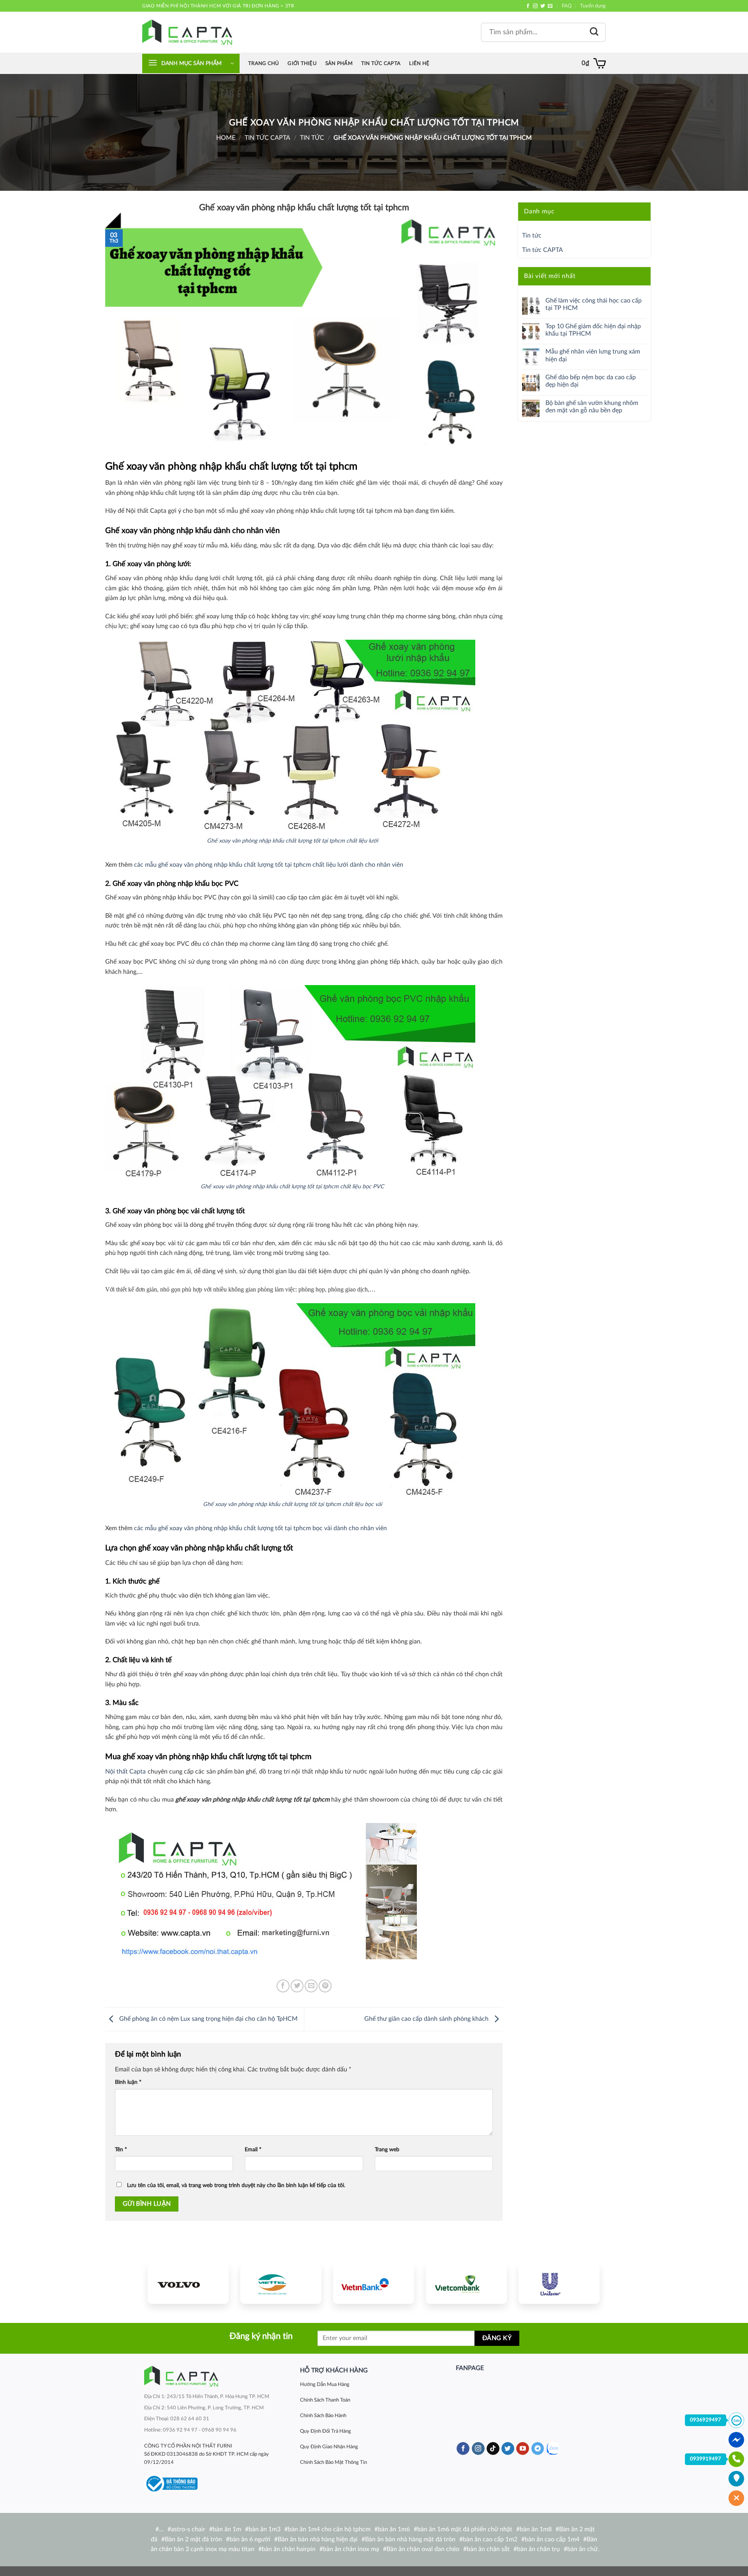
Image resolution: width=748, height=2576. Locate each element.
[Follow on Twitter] (543, 6)
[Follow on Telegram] (538, 2449)
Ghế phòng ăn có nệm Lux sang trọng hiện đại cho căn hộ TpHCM (208, 2019)
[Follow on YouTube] (523, 2449)
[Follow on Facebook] (528, 6)
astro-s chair (188, 2529)
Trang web (387, 2149)
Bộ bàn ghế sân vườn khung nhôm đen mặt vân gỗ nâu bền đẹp (592, 407)
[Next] (586, 2283)
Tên (121, 2149)
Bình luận (128, 2082)
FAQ (567, 6)
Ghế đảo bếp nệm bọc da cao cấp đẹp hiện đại (591, 381)
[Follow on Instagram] (535, 6)
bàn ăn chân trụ (538, 2549)
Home (226, 138)
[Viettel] (281, 2284)
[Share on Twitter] (297, 1986)
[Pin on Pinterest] (325, 1986)
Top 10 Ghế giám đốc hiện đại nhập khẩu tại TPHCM (593, 330)
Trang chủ (264, 63)
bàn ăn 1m (227, 2529)
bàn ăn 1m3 (265, 2529)
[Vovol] (188, 2284)
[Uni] (559, 2284)
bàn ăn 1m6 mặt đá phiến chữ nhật (465, 2529)
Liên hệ (419, 63)
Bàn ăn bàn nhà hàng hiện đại (318, 2539)
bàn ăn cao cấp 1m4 (552, 2539)
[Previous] (161, 2283)
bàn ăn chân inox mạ (351, 2549)
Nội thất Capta (125, 1772)
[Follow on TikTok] (493, 2449)
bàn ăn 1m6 (394, 2529)
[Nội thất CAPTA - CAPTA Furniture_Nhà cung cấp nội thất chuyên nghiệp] (187, 32)
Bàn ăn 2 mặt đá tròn (193, 2539)
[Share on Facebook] (283, 1986)
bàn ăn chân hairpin (289, 2549)
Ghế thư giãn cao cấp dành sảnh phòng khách (427, 2019)
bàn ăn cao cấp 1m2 (490, 2539)
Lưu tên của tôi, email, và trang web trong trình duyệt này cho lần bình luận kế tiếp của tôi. (236, 2185)
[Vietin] (374, 2284)
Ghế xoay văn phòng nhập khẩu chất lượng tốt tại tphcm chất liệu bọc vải (292, 1504)
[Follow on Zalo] (553, 2448)
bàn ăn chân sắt (488, 2549)
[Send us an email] (550, 6)
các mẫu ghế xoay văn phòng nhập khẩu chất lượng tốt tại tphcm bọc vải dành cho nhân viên (260, 1528)
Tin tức (312, 138)
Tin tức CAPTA (381, 63)
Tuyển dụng (593, 6)
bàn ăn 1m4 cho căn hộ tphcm (329, 2529)
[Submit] (594, 32)
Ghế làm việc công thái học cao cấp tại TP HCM (594, 304)
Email (253, 2149)
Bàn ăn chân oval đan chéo (423, 2549)
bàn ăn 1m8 (536, 2529)
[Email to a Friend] (311, 1986)
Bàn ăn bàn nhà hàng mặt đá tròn (410, 2539)
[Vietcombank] (466, 2284)
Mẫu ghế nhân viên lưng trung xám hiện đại (593, 355)
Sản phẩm (339, 63)
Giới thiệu (302, 63)
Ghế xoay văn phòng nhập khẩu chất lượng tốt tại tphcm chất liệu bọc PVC (292, 1187)
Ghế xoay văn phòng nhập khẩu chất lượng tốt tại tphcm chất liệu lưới (292, 841)
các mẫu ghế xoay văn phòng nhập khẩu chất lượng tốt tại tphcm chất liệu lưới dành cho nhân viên (269, 865)
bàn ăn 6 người (250, 2539)
